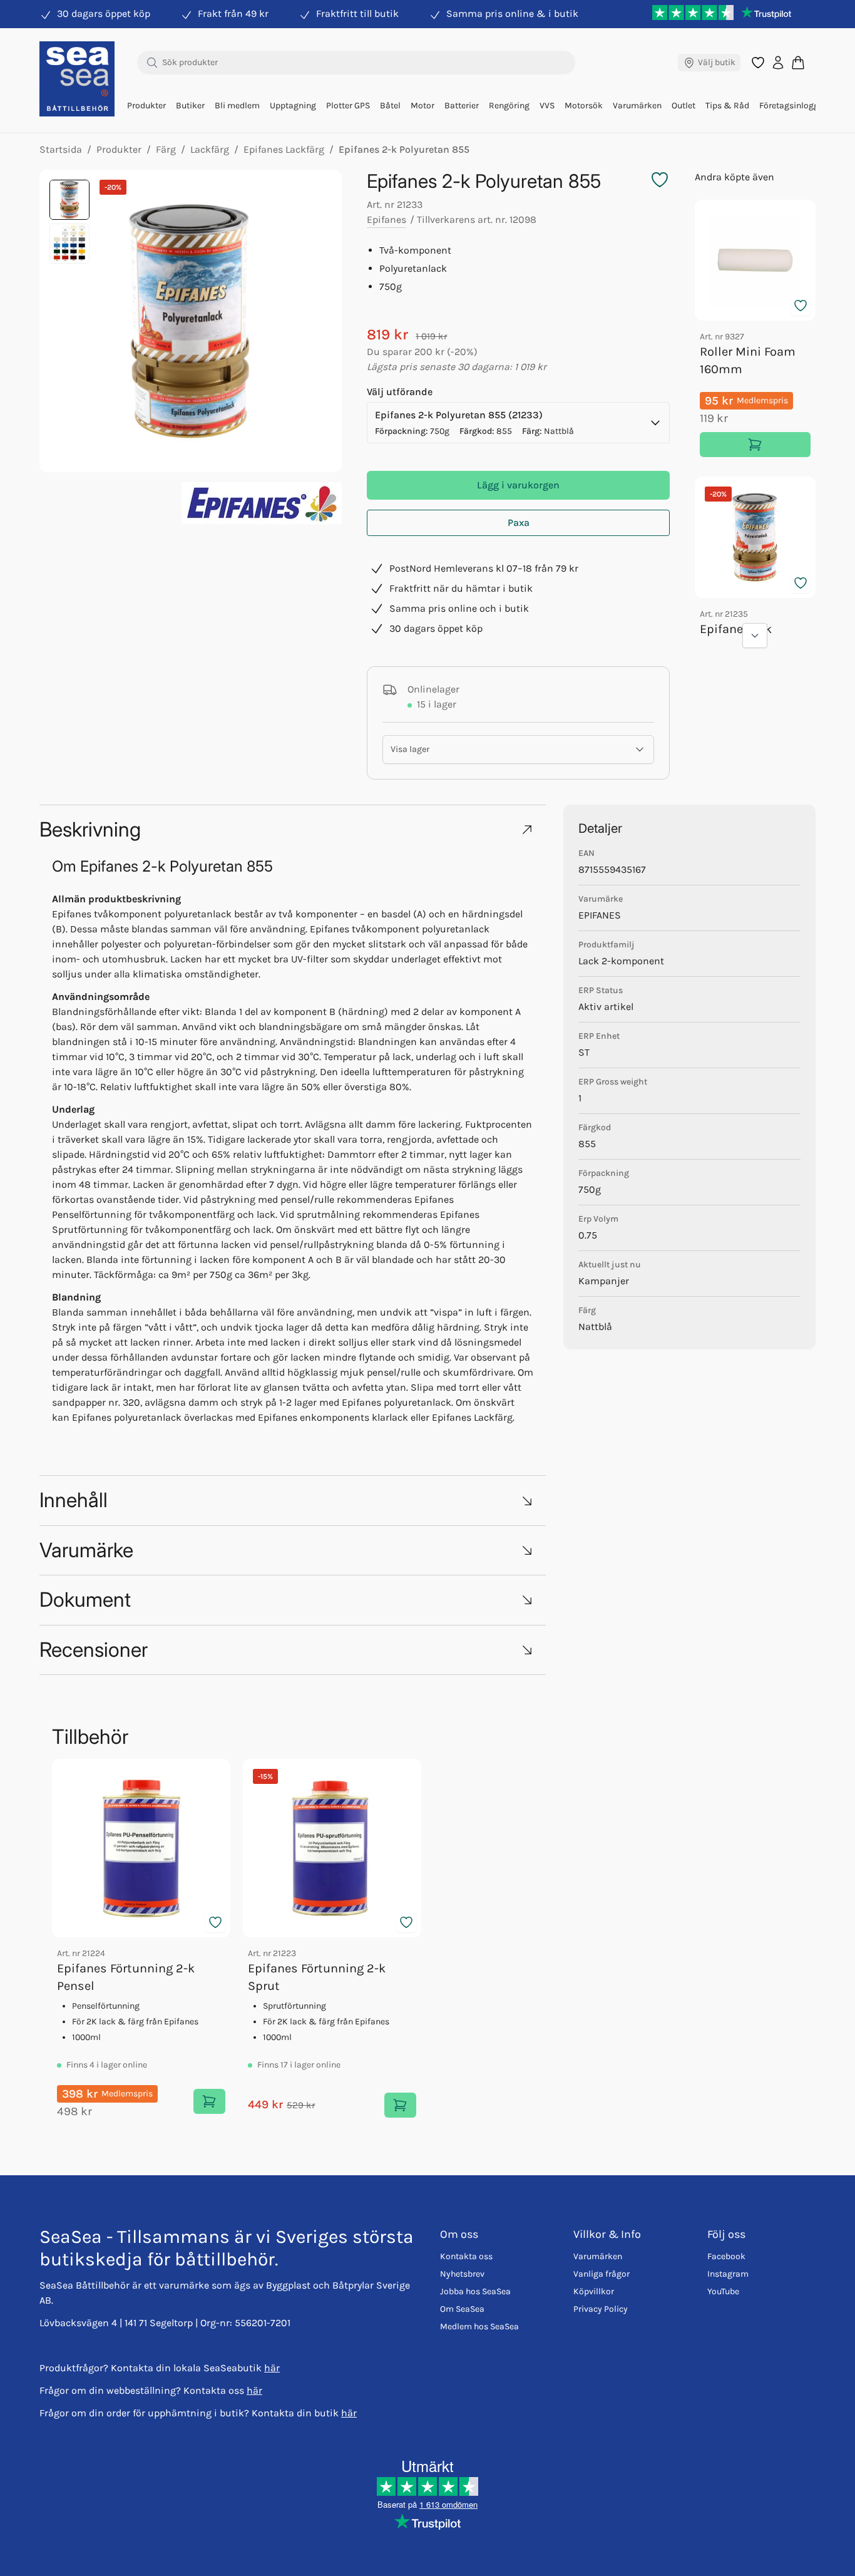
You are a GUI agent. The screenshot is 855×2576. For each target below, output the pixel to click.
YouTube (723, 2291)
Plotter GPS (348, 106)
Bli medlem (237, 106)
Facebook (726, 2256)
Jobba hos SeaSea (475, 2291)
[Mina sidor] (778, 63)
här (272, 2368)
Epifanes (387, 219)
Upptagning (293, 106)
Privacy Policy (601, 2309)
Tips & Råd (727, 106)
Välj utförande (400, 392)
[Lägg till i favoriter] (801, 306)
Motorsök (584, 106)
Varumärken (637, 106)
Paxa (519, 523)
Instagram (728, 2274)
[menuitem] (146, 106)
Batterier (462, 106)
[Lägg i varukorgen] (755, 445)
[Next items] (755, 636)
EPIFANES (600, 915)
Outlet (683, 106)
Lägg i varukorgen (518, 485)
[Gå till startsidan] (77, 79)
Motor (422, 106)
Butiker (190, 106)
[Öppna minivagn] (798, 62)
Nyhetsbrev (462, 2274)
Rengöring (509, 106)
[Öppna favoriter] (758, 63)
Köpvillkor (594, 2291)
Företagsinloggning (798, 106)
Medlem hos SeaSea (479, 2326)
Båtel (390, 106)
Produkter (146, 106)
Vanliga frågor (602, 2274)
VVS (547, 106)
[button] (293, 829)
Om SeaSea (462, 2309)
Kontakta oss (466, 2256)
